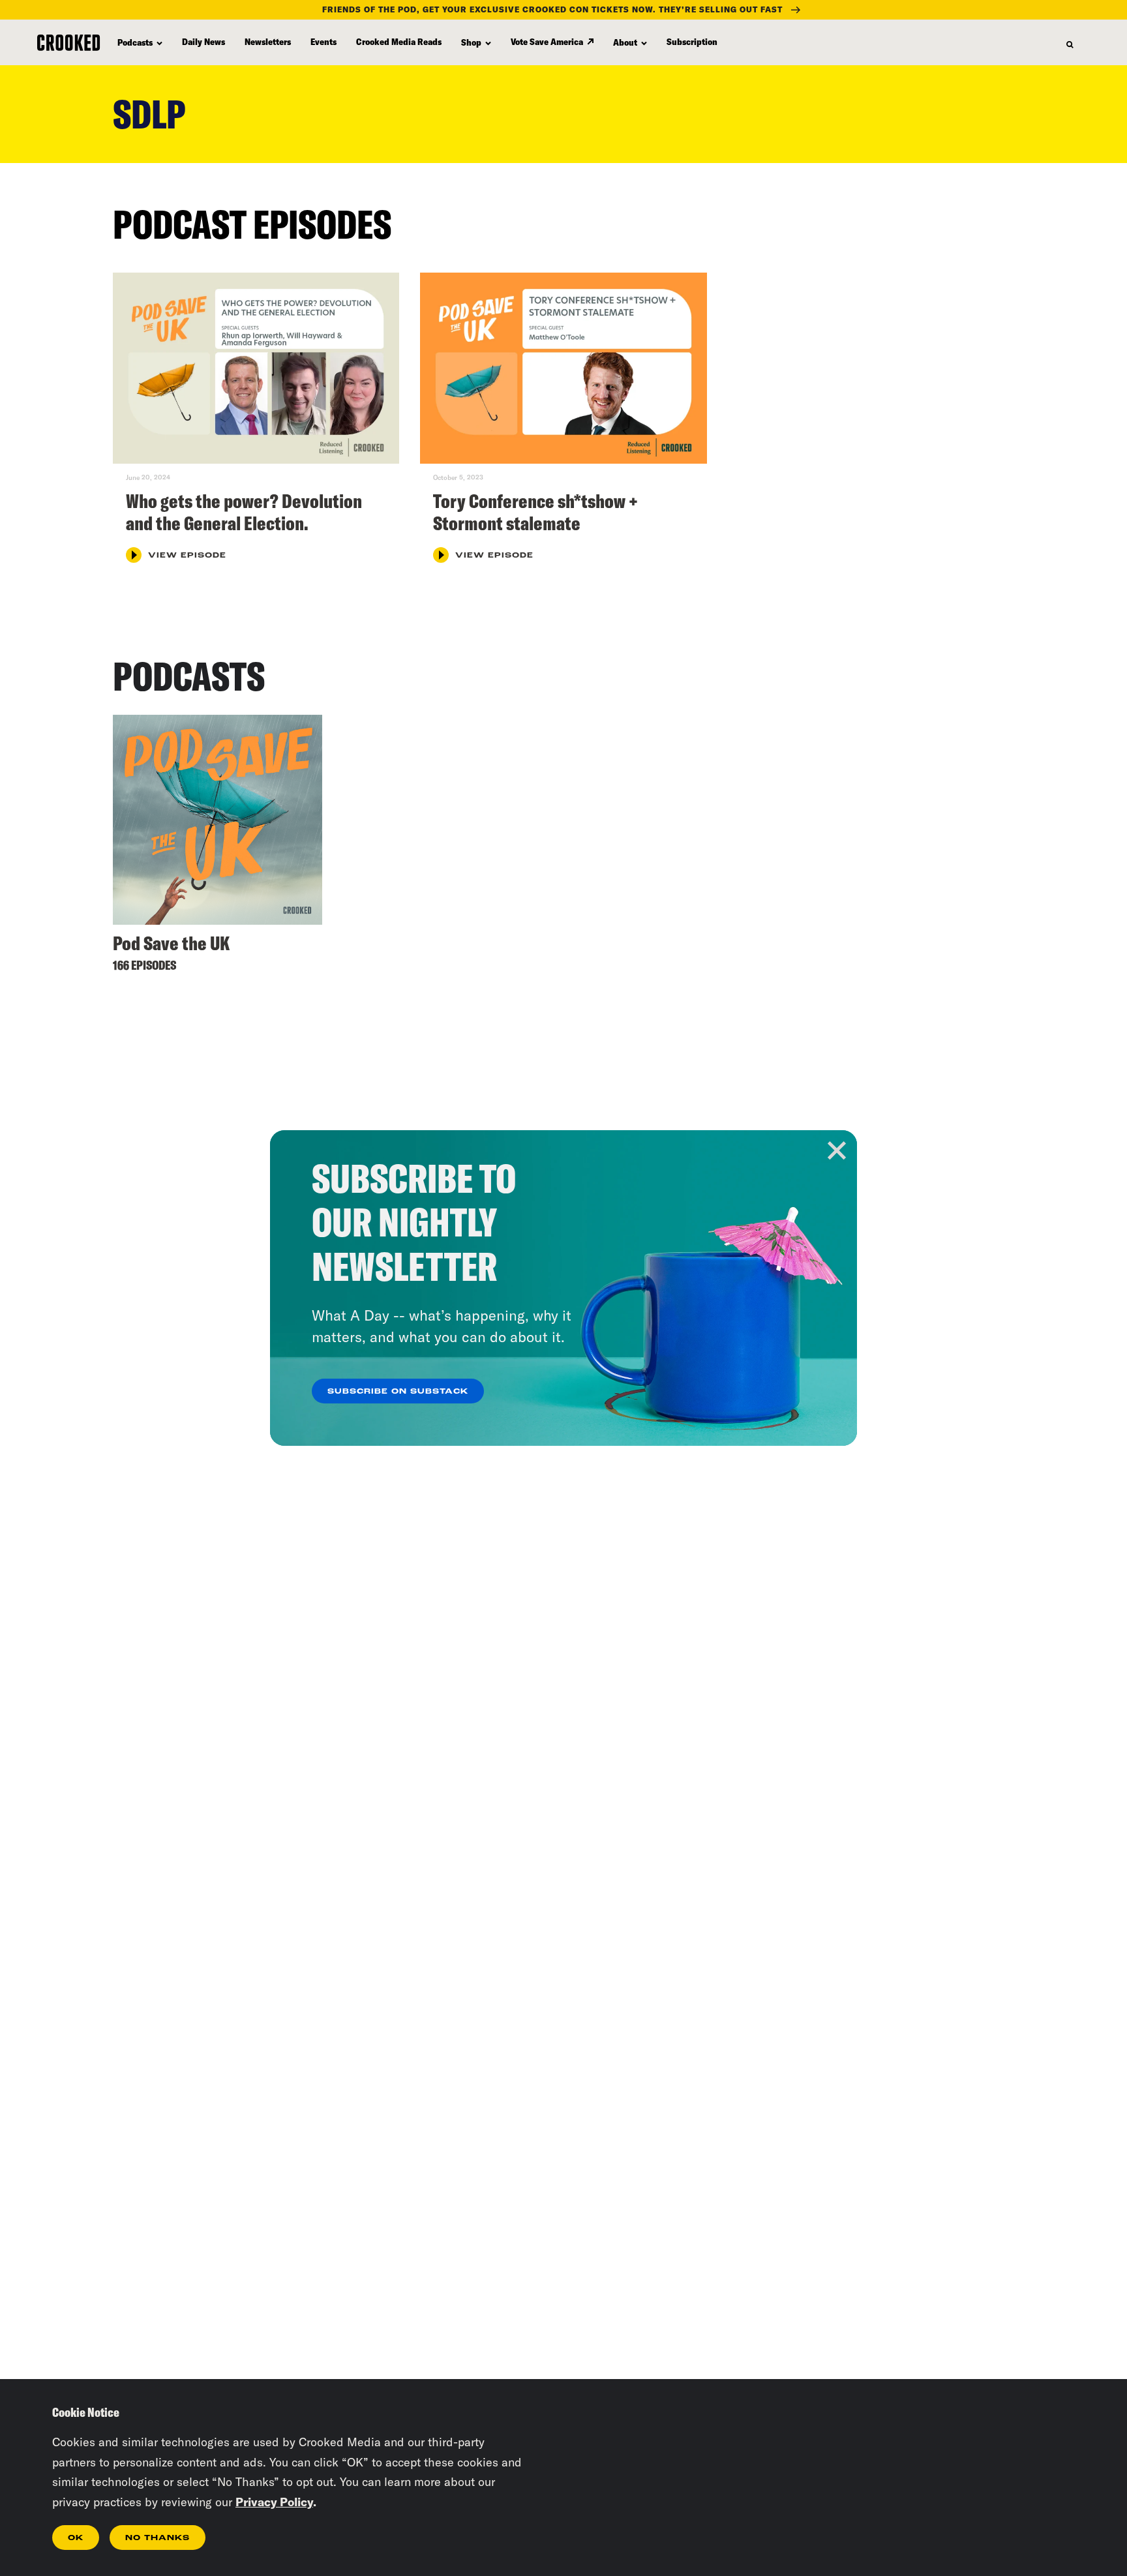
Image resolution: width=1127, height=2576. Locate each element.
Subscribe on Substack (398, 1392)
